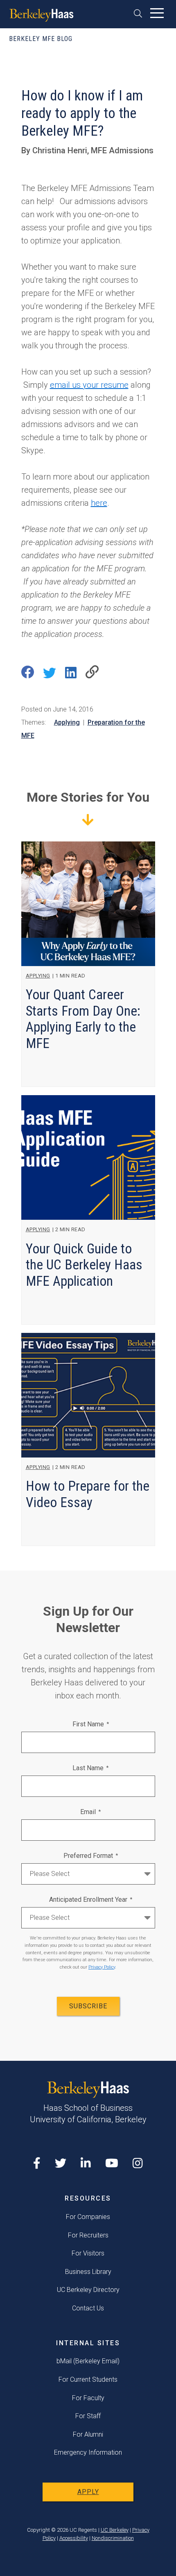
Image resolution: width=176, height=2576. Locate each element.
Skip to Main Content (27, 34)
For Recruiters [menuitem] (88, 2235)
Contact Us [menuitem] (88, 2308)
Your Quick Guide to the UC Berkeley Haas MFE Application (84, 1265)
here (99, 503)
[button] (141, 13)
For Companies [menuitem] (88, 2217)
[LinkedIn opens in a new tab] (86, 2163)
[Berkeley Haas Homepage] (42, 16)
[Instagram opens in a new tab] (138, 2163)
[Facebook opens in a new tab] (37, 2163)
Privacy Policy (102, 1967)
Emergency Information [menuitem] (88, 2452)
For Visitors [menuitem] (88, 2253)
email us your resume (89, 385)
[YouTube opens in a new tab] (112, 2163)
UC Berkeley (115, 2530)
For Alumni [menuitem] (88, 2434)
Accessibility (74, 2538)
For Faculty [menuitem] (88, 2398)
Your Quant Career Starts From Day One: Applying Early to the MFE (83, 1019)
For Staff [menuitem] (88, 2416)
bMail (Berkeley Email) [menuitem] (88, 2361)
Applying (67, 722)
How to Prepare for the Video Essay (88, 1494)
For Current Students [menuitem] (88, 2379)
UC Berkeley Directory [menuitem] (88, 2290)
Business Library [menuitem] (88, 2272)
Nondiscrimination (113, 2538)
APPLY (88, 2492)
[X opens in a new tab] (61, 2163)
